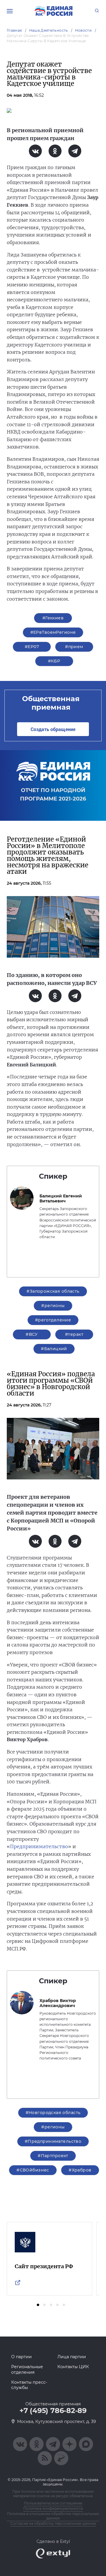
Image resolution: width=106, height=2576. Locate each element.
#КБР (54, 661)
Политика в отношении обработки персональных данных (53, 2516)
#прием (74, 647)
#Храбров (80, 2170)
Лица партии (72, 2357)
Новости (83, 30)
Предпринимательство (39, 1846)
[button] (38, 2305)
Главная (14, 30)
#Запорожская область (53, 1291)
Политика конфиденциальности (53, 2508)
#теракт (74, 1334)
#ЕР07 (32, 647)
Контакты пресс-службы (29, 2385)
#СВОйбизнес (33, 2170)
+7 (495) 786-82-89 (53, 2411)
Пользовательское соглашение (53, 2503)
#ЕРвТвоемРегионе (53, 632)
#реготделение (53, 1320)
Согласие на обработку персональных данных (53, 2523)
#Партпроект (53, 2156)
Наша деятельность (49, 30)
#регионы (53, 1306)
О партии (21, 2357)
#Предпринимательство (53, 2141)
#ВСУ (32, 1334)
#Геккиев (53, 618)
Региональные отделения (27, 2369)
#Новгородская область (53, 2113)
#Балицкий (54, 1349)
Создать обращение (53, 729)
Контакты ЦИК (73, 2367)
